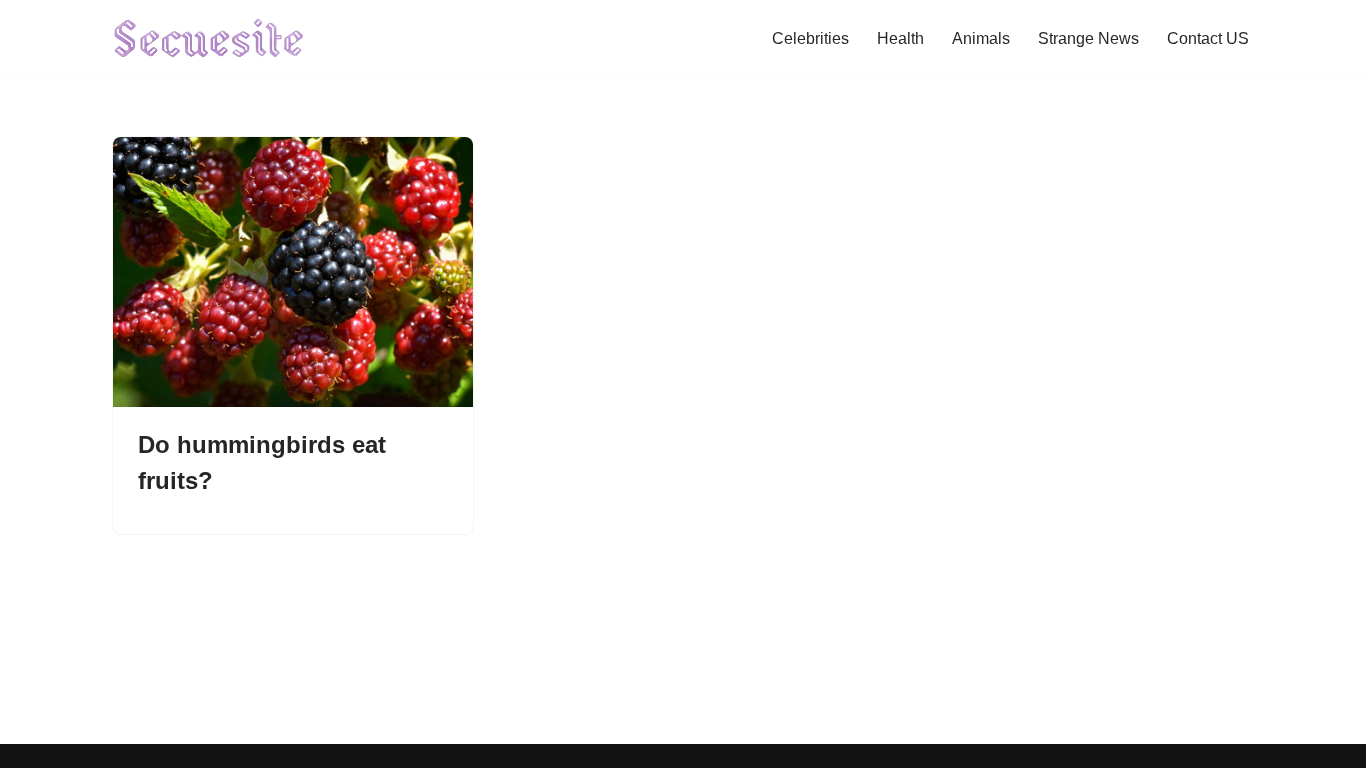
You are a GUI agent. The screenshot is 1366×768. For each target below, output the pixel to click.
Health (900, 38)
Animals (981, 38)
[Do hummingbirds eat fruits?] (293, 272)
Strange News (1088, 38)
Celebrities (810, 38)
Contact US (1208, 38)
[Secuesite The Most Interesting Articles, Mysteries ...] (209, 38)
